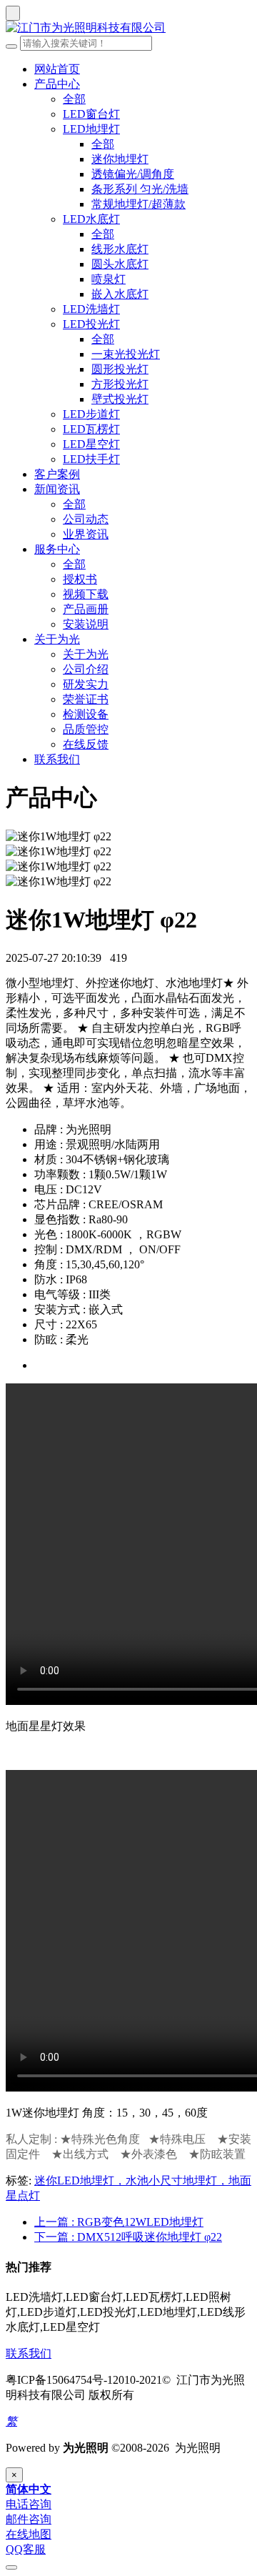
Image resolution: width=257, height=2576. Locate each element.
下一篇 (128, 2237)
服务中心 (57, 549)
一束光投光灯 (126, 354)
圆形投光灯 (120, 369)
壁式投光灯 (120, 399)
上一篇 (119, 2222)
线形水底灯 (120, 249)
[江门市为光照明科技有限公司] (128, 28)
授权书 (80, 579)
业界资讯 (86, 534)
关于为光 (57, 639)
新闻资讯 (57, 489)
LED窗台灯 (91, 114)
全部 (74, 99)
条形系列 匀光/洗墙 (140, 189)
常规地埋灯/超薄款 (138, 204)
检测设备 (86, 714)
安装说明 (86, 624)
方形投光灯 (120, 384)
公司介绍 (86, 669)
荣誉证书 (86, 699)
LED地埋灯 (91, 129)
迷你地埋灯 (120, 159)
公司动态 (86, 519)
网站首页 (57, 69)
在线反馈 (86, 744)
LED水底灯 (91, 219)
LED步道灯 (91, 414)
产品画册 (86, 609)
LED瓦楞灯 (91, 429)
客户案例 (57, 474)
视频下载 (86, 594)
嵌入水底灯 (120, 294)
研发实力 (86, 684)
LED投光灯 (91, 324)
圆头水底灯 (120, 264)
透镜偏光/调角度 (133, 174)
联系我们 (57, 759)
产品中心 (57, 84)
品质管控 (86, 729)
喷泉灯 (109, 279)
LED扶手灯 (91, 459)
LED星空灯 (91, 444)
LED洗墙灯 (91, 309)
